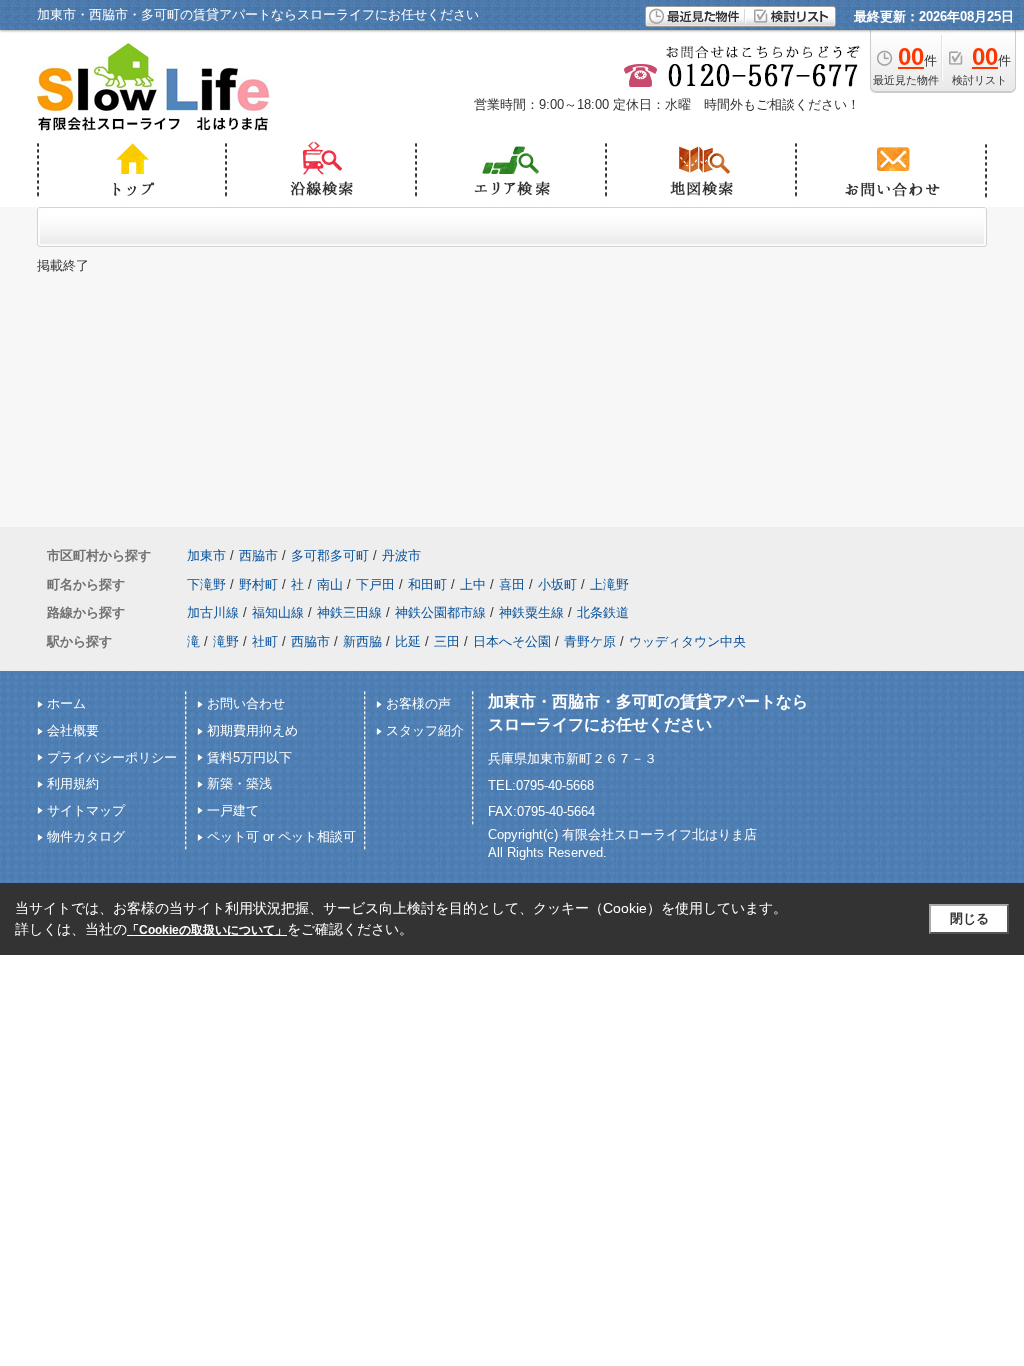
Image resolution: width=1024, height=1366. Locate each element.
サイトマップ (86, 810)
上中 (473, 584)
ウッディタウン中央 (687, 641)
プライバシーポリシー (112, 757)
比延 (408, 641)
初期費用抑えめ (252, 730)
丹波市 (401, 555)
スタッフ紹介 (425, 730)
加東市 (206, 555)
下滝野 (206, 584)
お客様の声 (418, 703)
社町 (265, 641)
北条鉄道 (603, 612)
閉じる (969, 918)
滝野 (226, 641)
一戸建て (233, 810)
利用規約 (73, 783)
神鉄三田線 (349, 612)
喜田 (512, 584)
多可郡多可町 (330, 555)
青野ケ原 (590, 641)
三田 (447, 641)
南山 (330, 584)
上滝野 (609, 584)
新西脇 (362, 641)
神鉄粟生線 (531, 612)
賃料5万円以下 (249, 757)
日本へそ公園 (512, 641)
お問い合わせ (246, 703)
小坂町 (557, 584)
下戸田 (375, 584)
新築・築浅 (239, 783)
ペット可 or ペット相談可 (281, 836)
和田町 (427, 584)
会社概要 (73, 730)
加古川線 (213, 612)
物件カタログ (86, 836)
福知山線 (278, 612)
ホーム (66, 703)
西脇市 (258, 555)
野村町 (258, 584)
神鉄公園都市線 (440, 612)
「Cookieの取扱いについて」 (207, 930)
